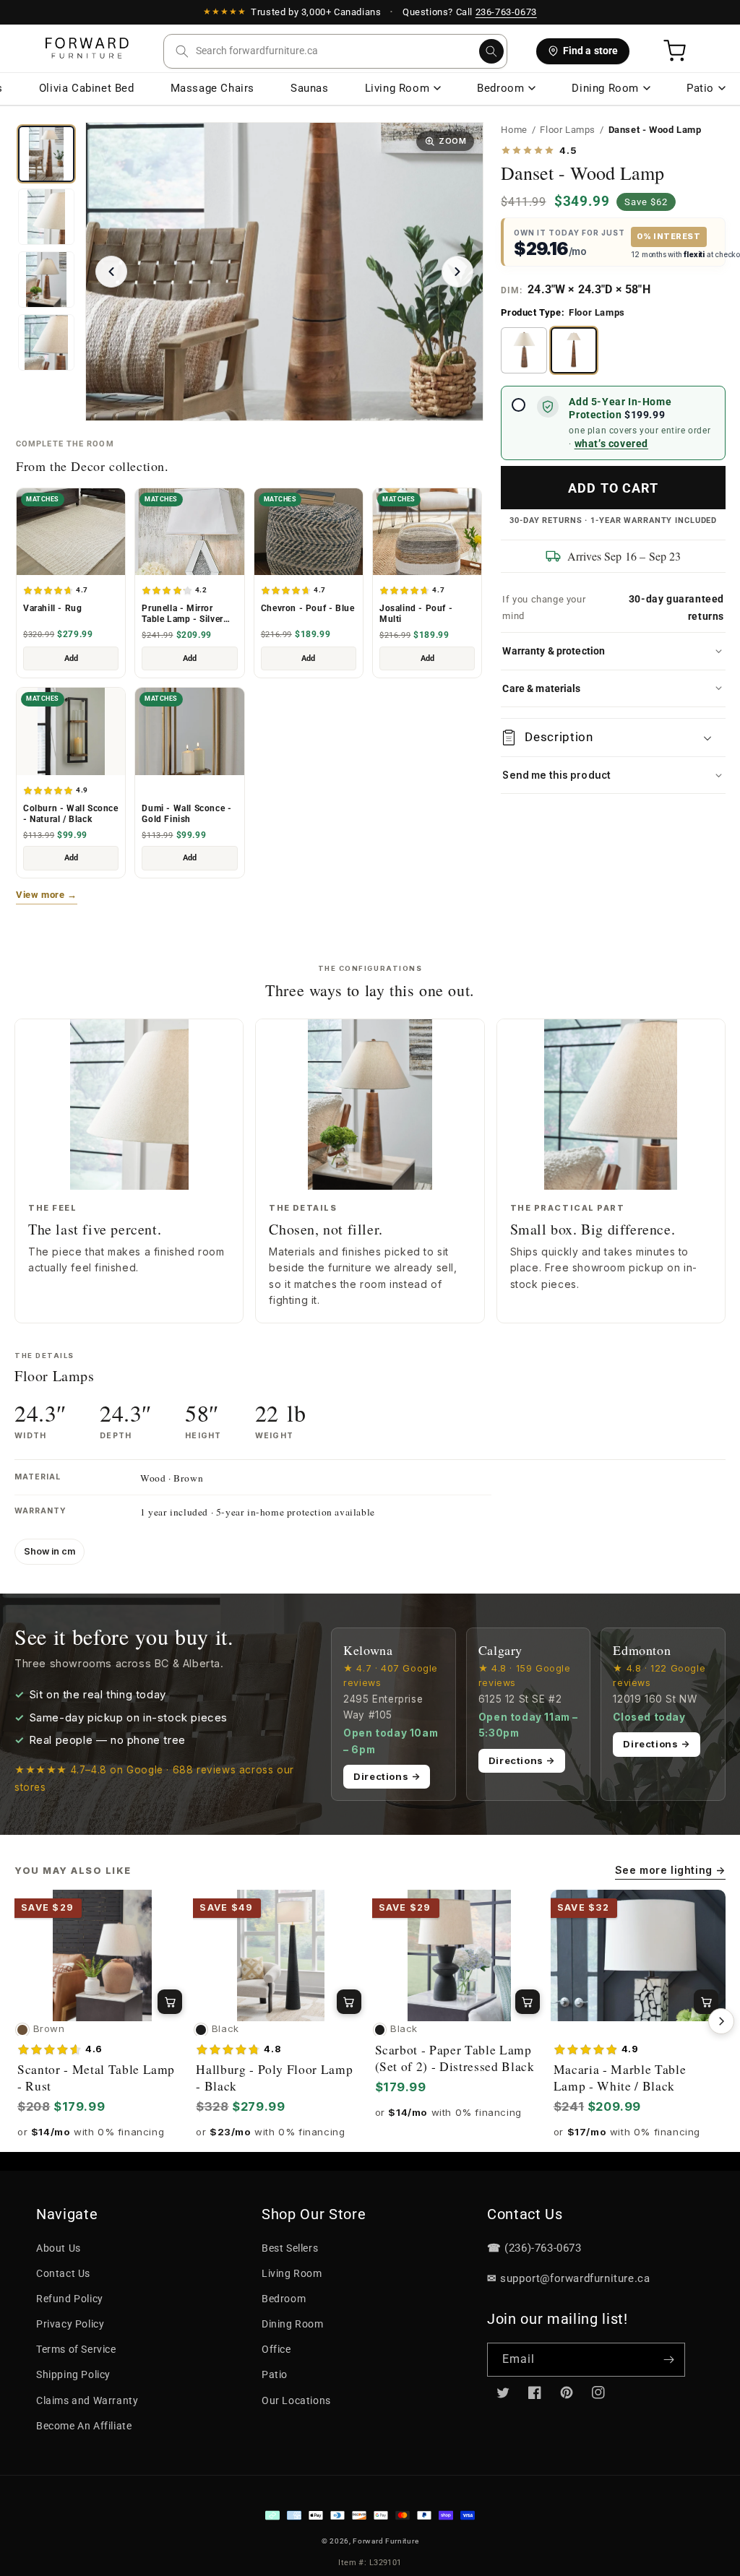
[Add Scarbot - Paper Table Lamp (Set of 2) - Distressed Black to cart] (528, 2002)
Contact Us (63, 2273)
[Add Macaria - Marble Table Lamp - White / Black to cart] (706, 2002)
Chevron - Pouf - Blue (308, 608)
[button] (335, 51)
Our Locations (296, 2400)
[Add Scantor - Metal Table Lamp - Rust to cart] (170, 2002)
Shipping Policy (73, 2374)
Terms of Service (76, 2349)
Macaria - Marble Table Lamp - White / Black (620, 2078)
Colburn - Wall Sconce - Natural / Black (71, 814)
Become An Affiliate (84, 2426)
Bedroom (500, 88)
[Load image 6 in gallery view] (46, 342)
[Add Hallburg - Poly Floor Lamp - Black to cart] (349, 2002)
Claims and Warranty (87, 2400)
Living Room (397, 88)
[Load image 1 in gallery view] (46, 154)
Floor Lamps (568, 130)
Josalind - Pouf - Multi (416, 614)
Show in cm (50, 1551)
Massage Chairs (212, 88)
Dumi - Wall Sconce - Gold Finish (186, 814)
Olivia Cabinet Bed (87, 88)
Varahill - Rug (52, 608)
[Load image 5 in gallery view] (46, 280)
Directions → (387, 1776)
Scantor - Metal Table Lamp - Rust (96, 2078)
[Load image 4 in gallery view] (46, 217)
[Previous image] (111, 272)
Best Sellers (290, 2248)
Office (276, 2349)
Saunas (310, 88)
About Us (59, 2248)
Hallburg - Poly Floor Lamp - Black (274, 2078)
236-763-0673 (506, 12)
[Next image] (457, 272)
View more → (47, 895)
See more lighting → (670, 1870)
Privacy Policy (70, 2324)
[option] (524, 350)
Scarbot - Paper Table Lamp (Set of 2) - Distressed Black (455, 2058)
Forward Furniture (386, 2541)
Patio (700, 88)
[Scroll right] (721, 2021)
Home (514, 130)
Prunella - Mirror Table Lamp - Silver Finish (182, 614)
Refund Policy (70, 2299)
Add (71, 658)
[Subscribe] (668, 2360)
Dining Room (605, 88)
